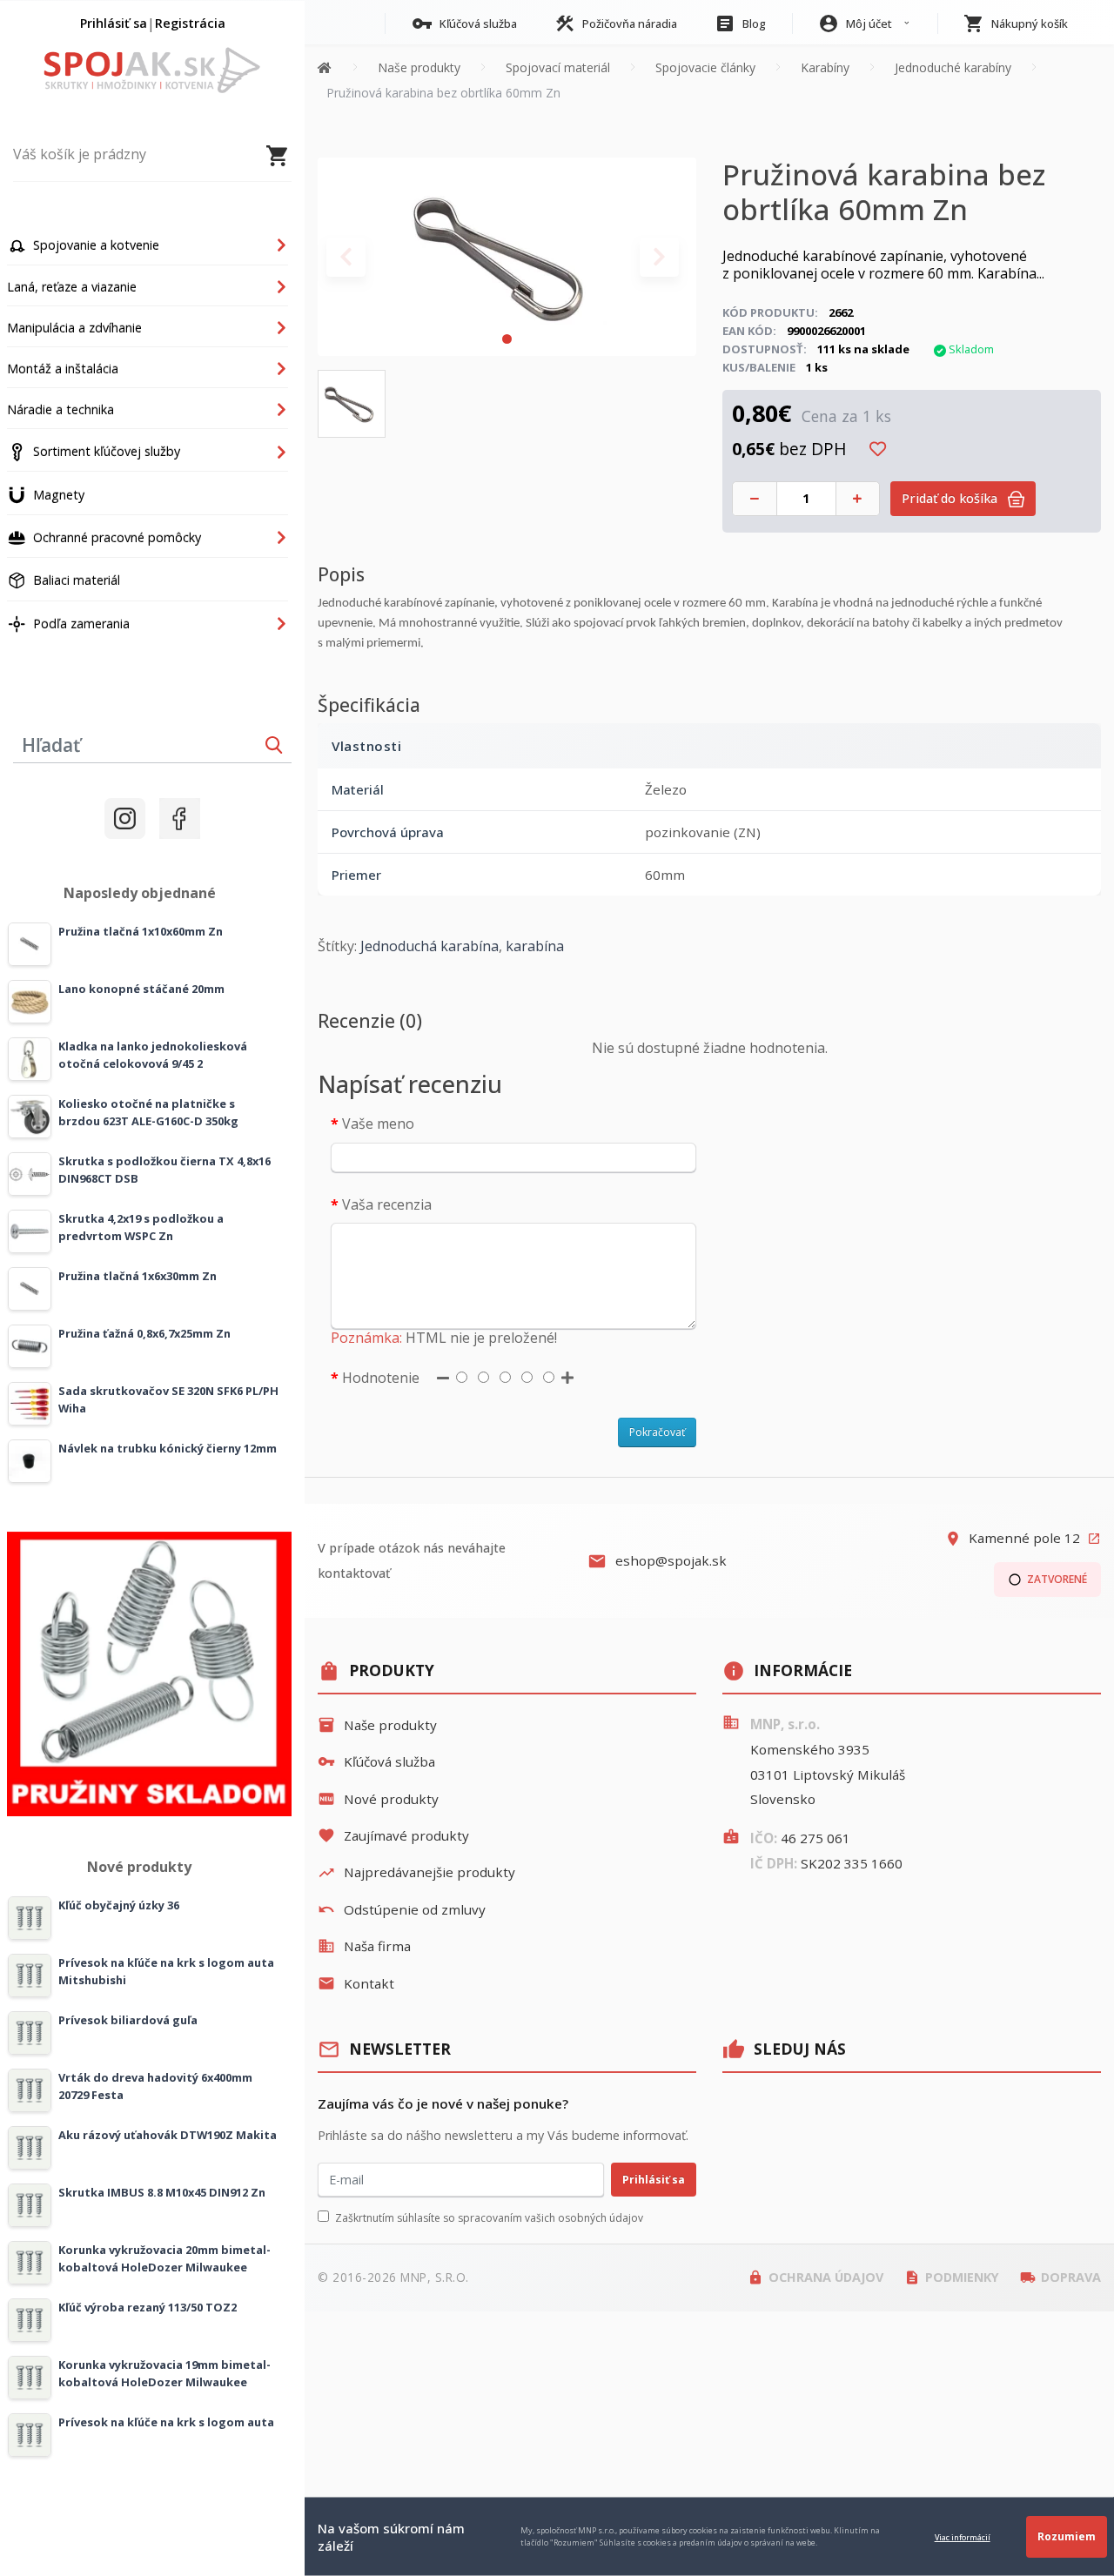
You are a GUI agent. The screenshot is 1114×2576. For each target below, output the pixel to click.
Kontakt (356, 1983)
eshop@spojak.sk (657, 1561)
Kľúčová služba (376, 1761)
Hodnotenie (381, 1378)
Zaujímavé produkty (393, 1835)
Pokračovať (657, 1432)
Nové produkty (378, 1799)
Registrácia (190, 23)
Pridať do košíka (951, 498)
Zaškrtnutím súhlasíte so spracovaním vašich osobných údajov (489, 2218)
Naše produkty (377, 1725)
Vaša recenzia (387, 1204)
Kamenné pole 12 (1023, 1538)
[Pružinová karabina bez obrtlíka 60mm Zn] (507, 255)
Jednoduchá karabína (429, 946)
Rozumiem (1067, 2536)
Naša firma (364, 1946)
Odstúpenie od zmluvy (402, 1909)
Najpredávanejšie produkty (416, 1872)
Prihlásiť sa (114, 23)
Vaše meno (378, 1124)
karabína (535, 946)
